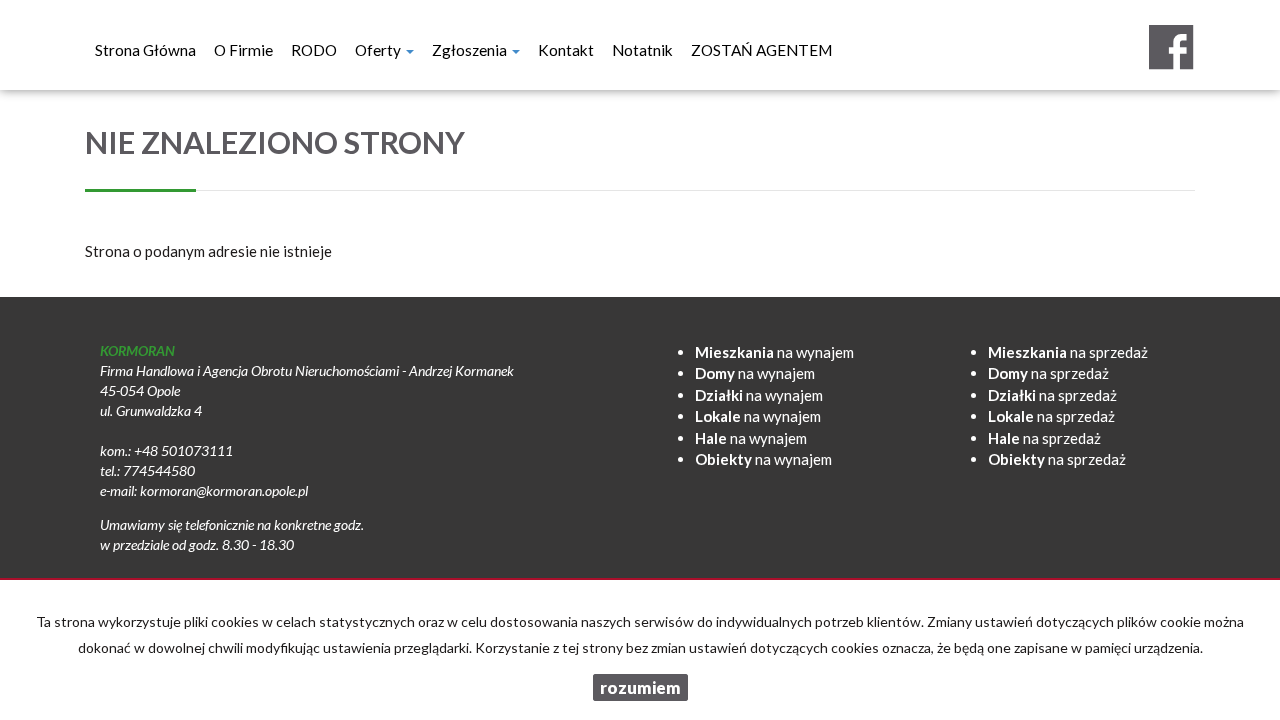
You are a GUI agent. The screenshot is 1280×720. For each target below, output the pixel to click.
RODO (314, 50)
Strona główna (145, 50)
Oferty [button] (379, 50)
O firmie (243, 50)
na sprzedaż (1068, 352)
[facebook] (1171, 47)
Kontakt (566, 50)
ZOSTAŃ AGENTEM (761, 50)
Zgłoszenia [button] (471, 50)
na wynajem (774, 352)
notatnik (642, 50)
